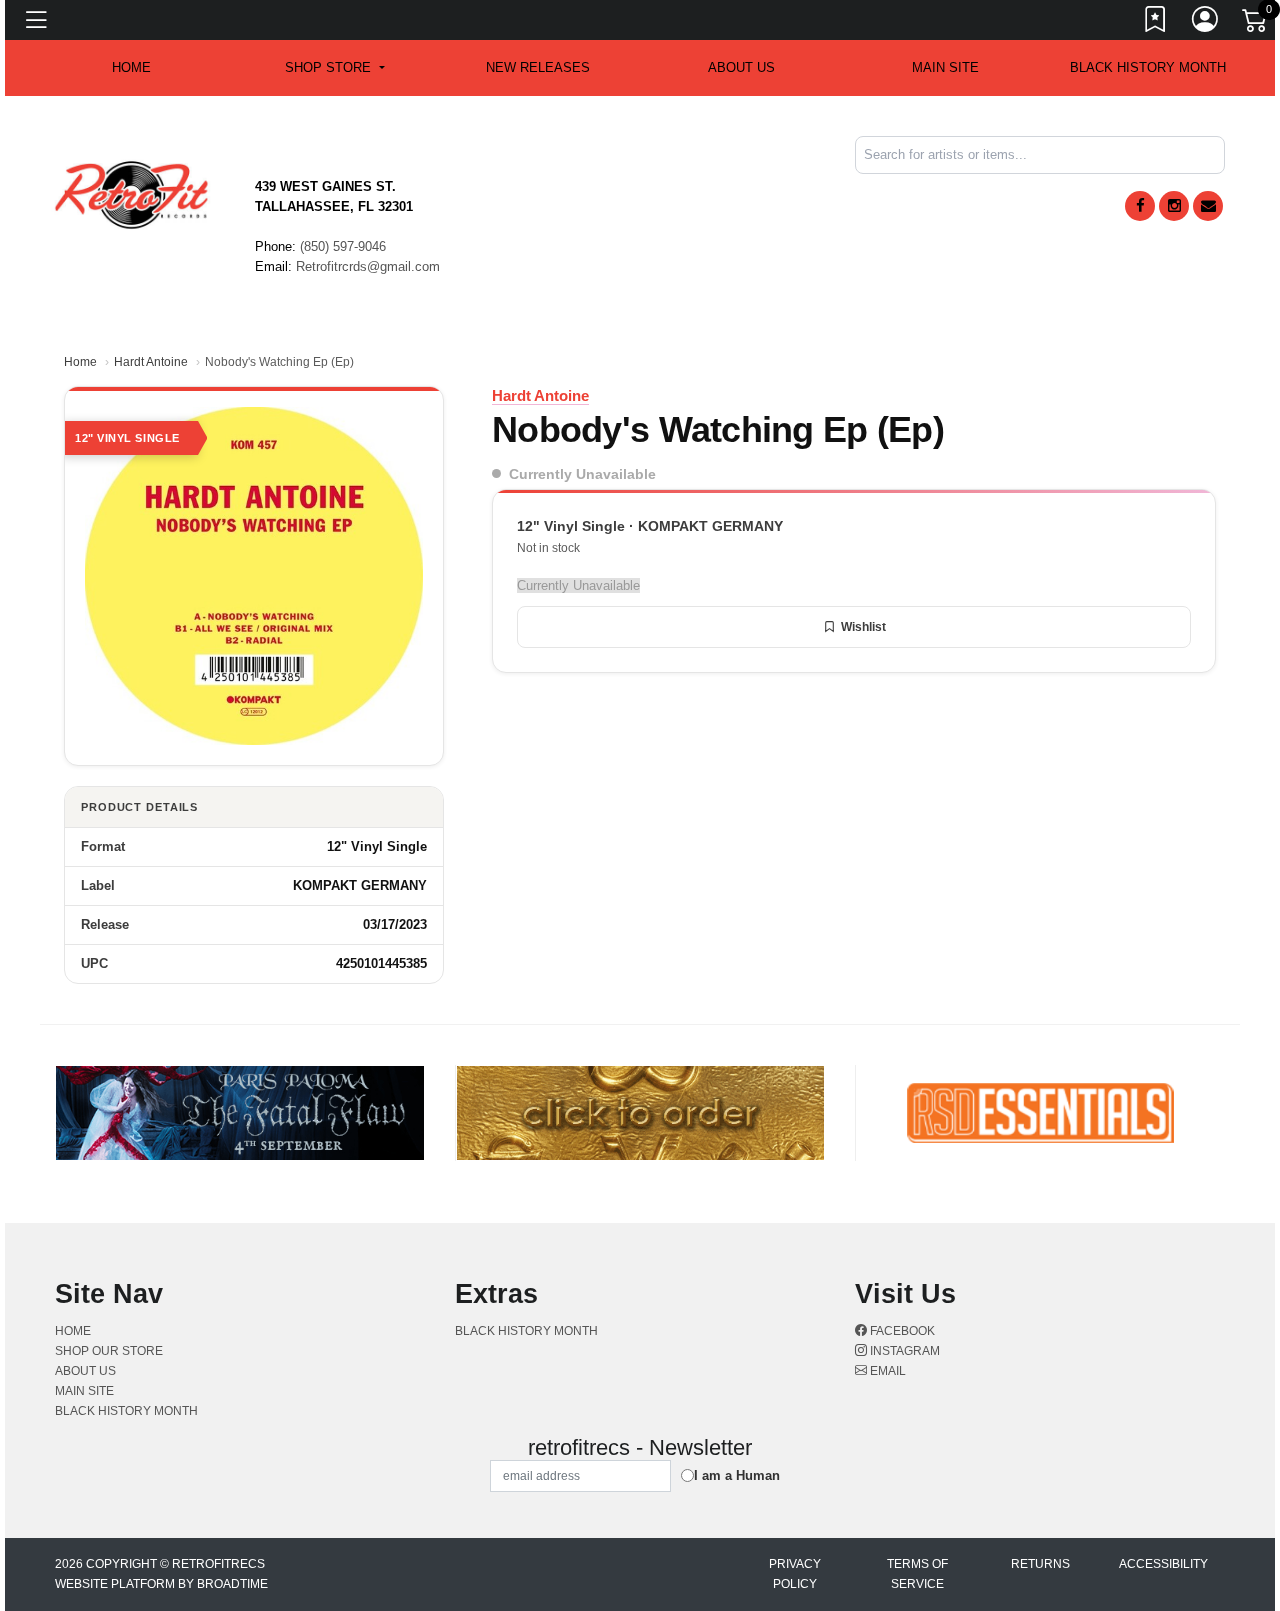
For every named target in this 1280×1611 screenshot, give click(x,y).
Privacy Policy (795, 1574)
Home (80, 362)
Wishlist (863, 627)
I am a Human (737, 1475)
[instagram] (1174, 206)
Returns (1040, 1564)
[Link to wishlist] (1156, 23)
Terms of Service (917, 1574)
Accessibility (1163, 1564)
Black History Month (1148, 67)
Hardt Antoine (151, 362)
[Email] (1208, 206)
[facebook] (1140, 206)
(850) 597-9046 (343, 246)
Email (886, 1371)
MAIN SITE (945, 67)
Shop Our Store (109, 1351)
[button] (334, 68)
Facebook (901, 1331)
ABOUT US (741, 67)
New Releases (538, 67)
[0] (1256, 24)
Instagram (903, 1351)
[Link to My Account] (1206, 23)
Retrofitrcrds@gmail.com (368, 266)
